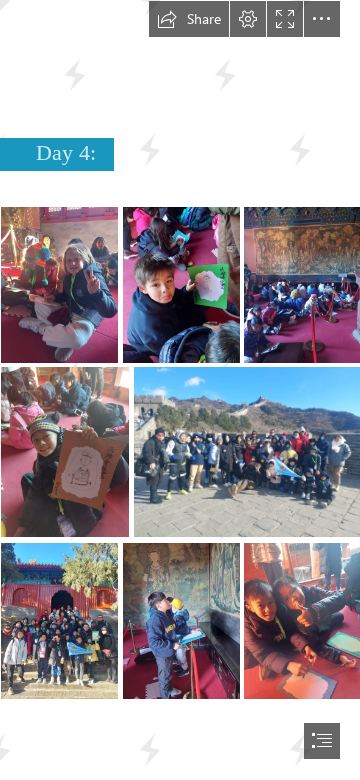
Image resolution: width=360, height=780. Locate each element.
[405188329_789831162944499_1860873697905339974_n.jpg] (246, 451)
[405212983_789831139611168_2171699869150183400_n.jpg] (180, 620)
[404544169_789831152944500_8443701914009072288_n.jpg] (58, 620)
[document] (180, 390)
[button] (189, 19)
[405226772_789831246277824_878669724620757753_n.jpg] (58, 284)
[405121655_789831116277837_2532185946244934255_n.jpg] (301, 620)
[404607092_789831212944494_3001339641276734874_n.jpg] (301, 284)
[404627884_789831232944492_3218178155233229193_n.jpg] (180, 284)
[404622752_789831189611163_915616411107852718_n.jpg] (64, 451)
